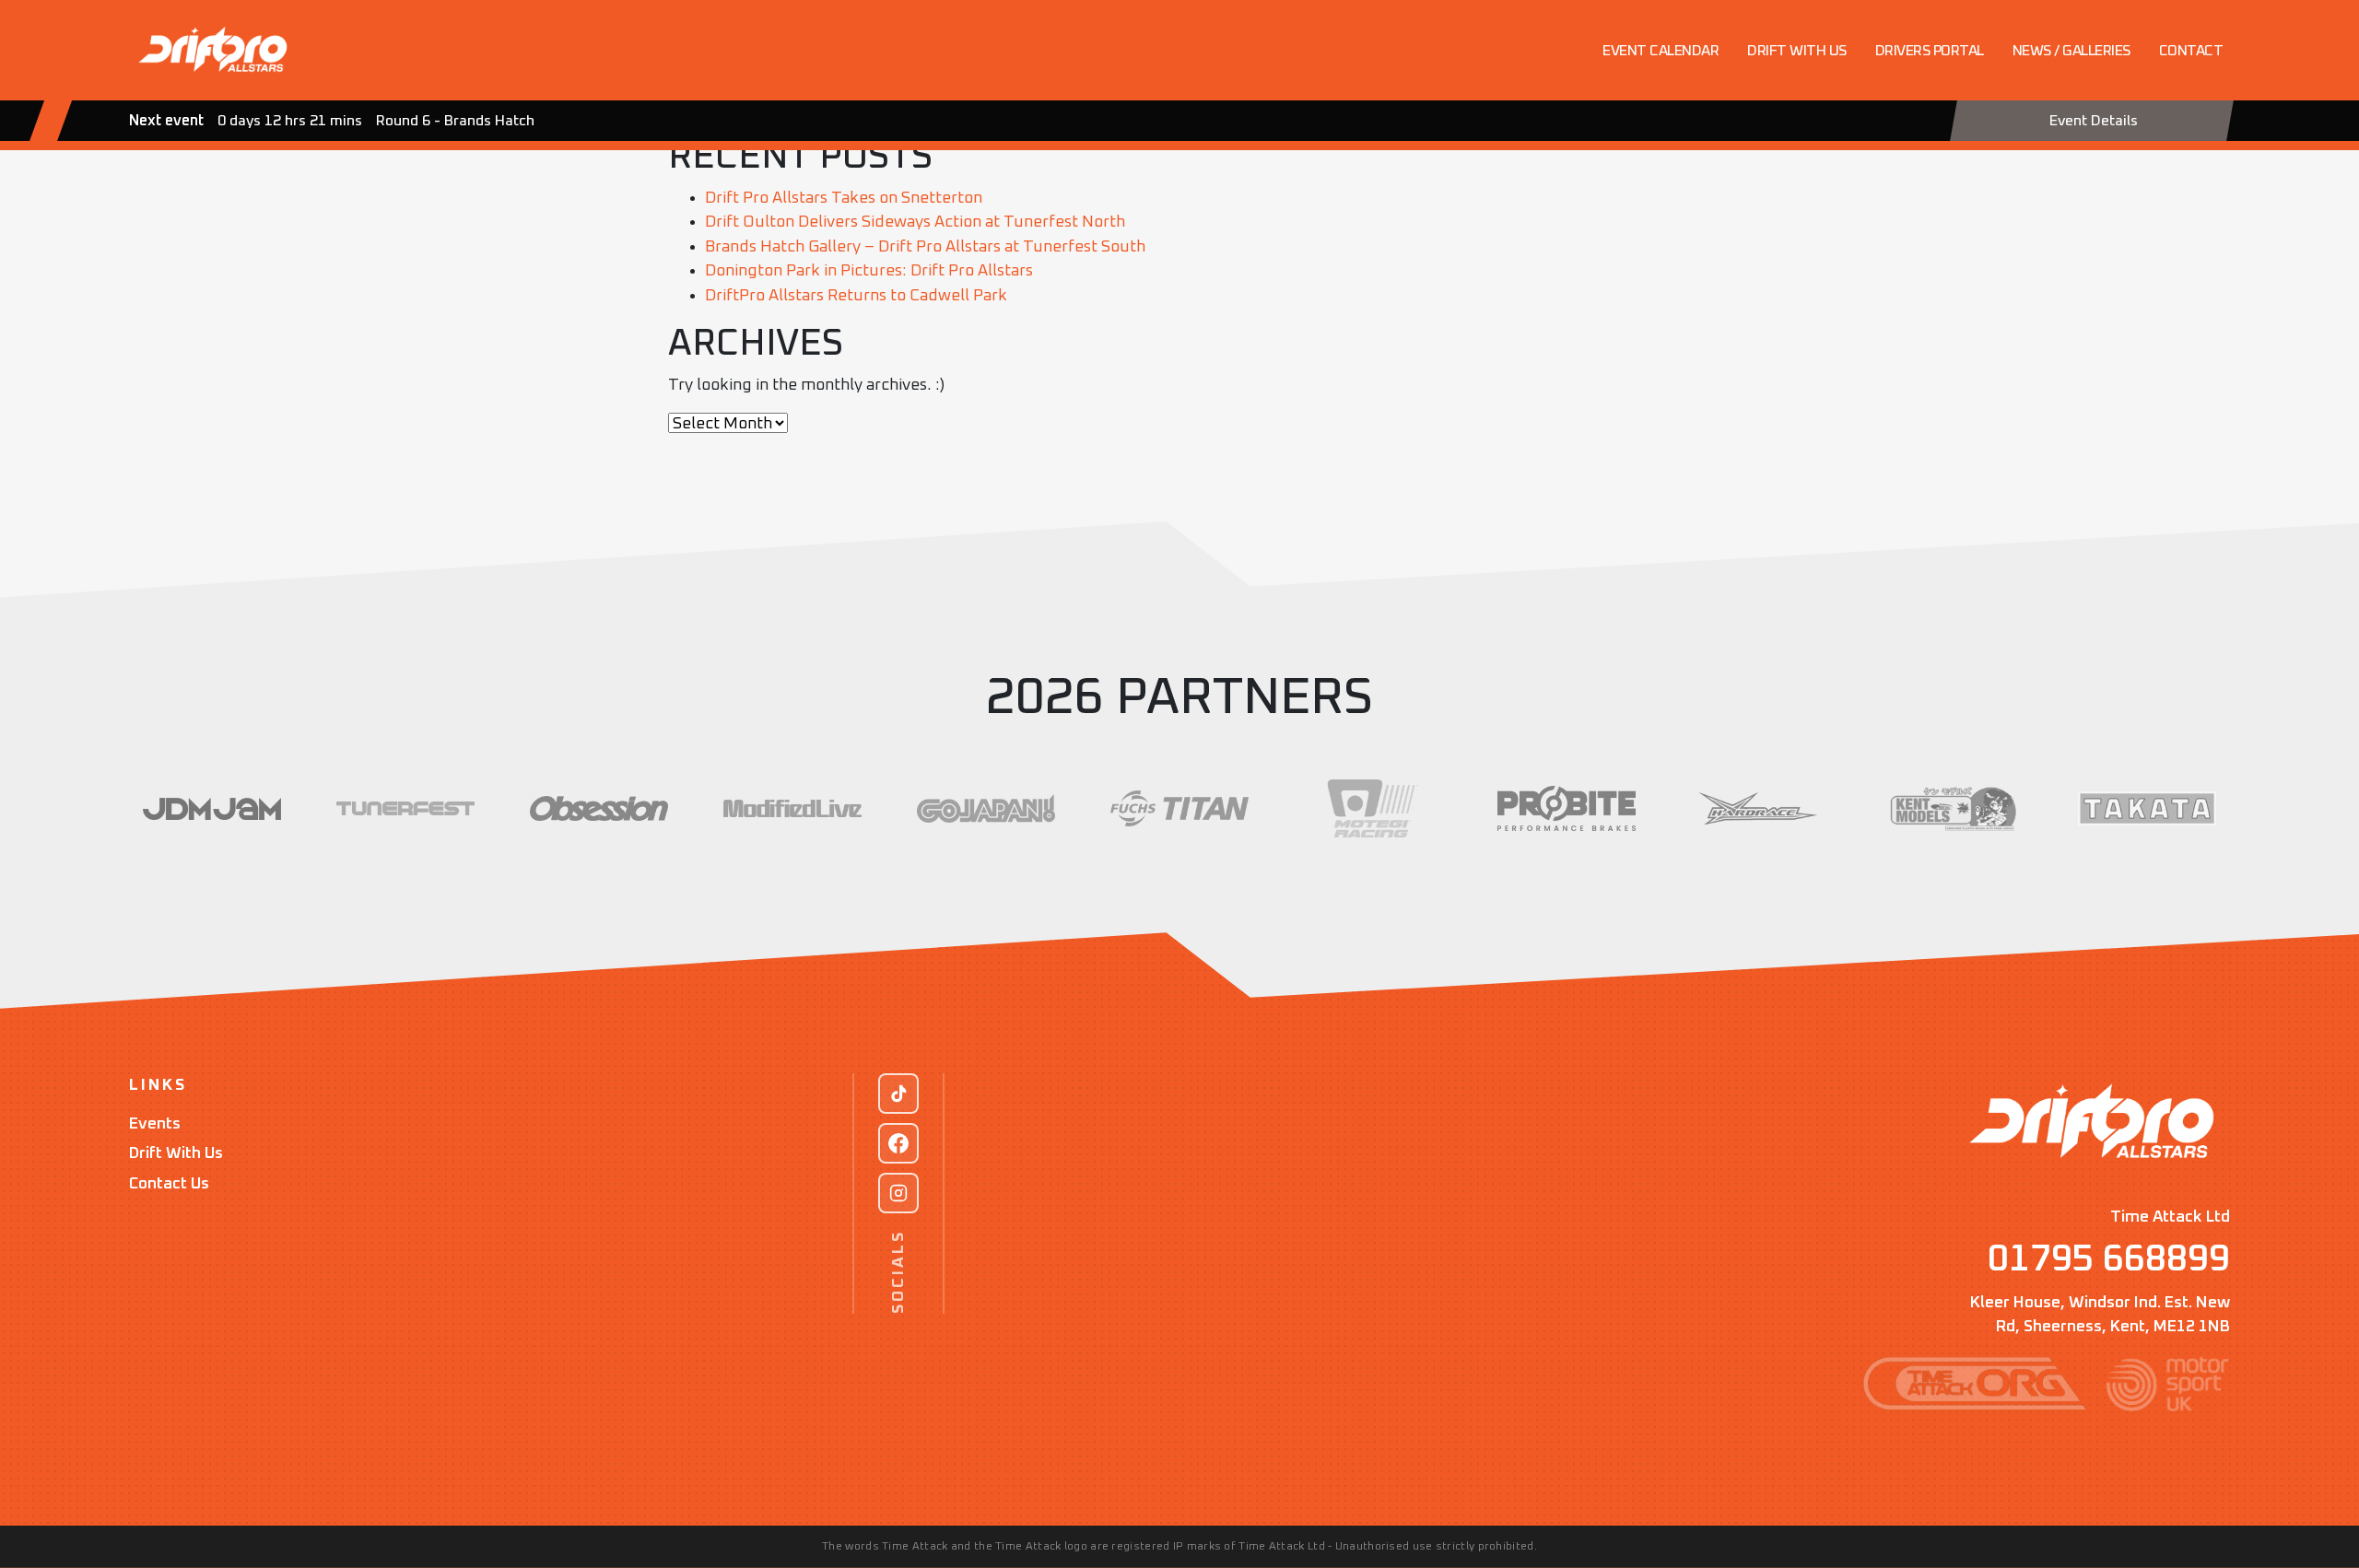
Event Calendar (1661, 51)
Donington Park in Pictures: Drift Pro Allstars (869, 271)
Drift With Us (176, 1153)
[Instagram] (898, 1193)
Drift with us (1797, 51)
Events (155, 1124)
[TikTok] (898, 1094)
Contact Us (169, 1184)
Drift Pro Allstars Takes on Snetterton (844, 198)
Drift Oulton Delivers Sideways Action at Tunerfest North (915, 222)
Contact (2191, 51)
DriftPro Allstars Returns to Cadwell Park (856, 296)
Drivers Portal (1930, 51)
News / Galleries (2071, 51)
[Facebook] (898, 1143)
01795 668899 (2109, 1259)
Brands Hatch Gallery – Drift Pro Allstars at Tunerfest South (925, 247)
